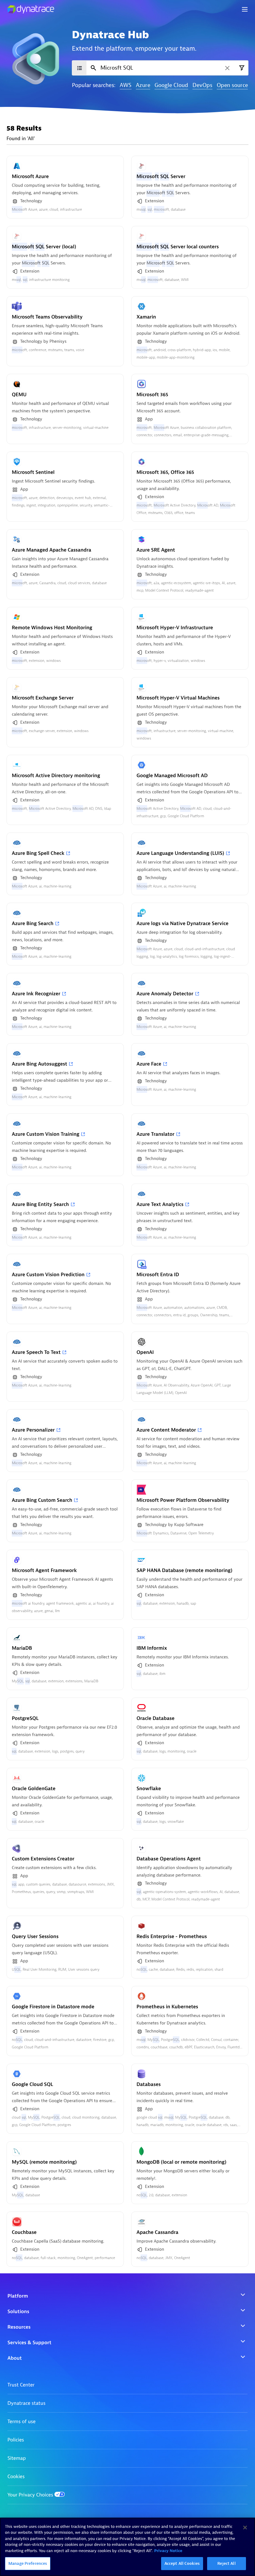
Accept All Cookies (182, 2563)
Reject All (226, 2563)
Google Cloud (171, 86)
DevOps (202, 86)
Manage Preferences (28, 2563)
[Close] (245, 2528)
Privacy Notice (168, 2551)
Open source (232, 86)
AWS (126, 86)
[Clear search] (227, 68)
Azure (143, 86)
